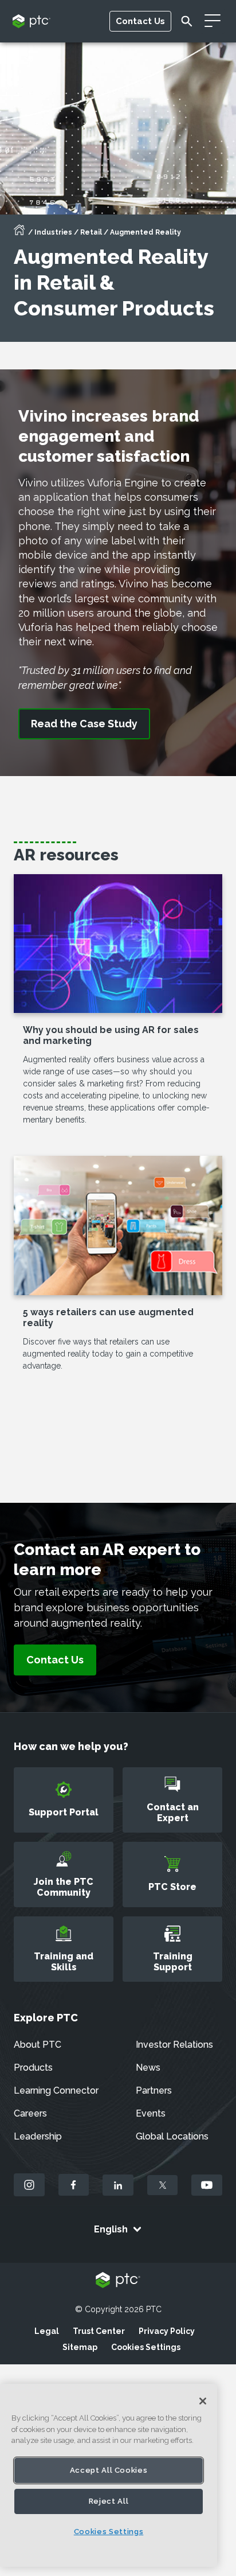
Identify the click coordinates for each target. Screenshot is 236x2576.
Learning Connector (56, 2090)
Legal (47, 2331)
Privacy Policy (167, 2331)
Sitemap (80, 2347)
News (148, 2068)
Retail (91, 232)
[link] (84, 724)
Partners (154, 2090)
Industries (53, 232)
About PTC (38, 2045)
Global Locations (172, 2136)
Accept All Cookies (109, 2470)
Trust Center (99, 2331)
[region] (109, 2475)
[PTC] (118, 2281)
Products (33, 2068)
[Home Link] (19, 233)
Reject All (109, 2501)
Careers (30, 2113)
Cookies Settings (146, 2347)
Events (151, 2113)
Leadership (38, 2136)
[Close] (203, 2401)
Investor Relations (174, 2045)
